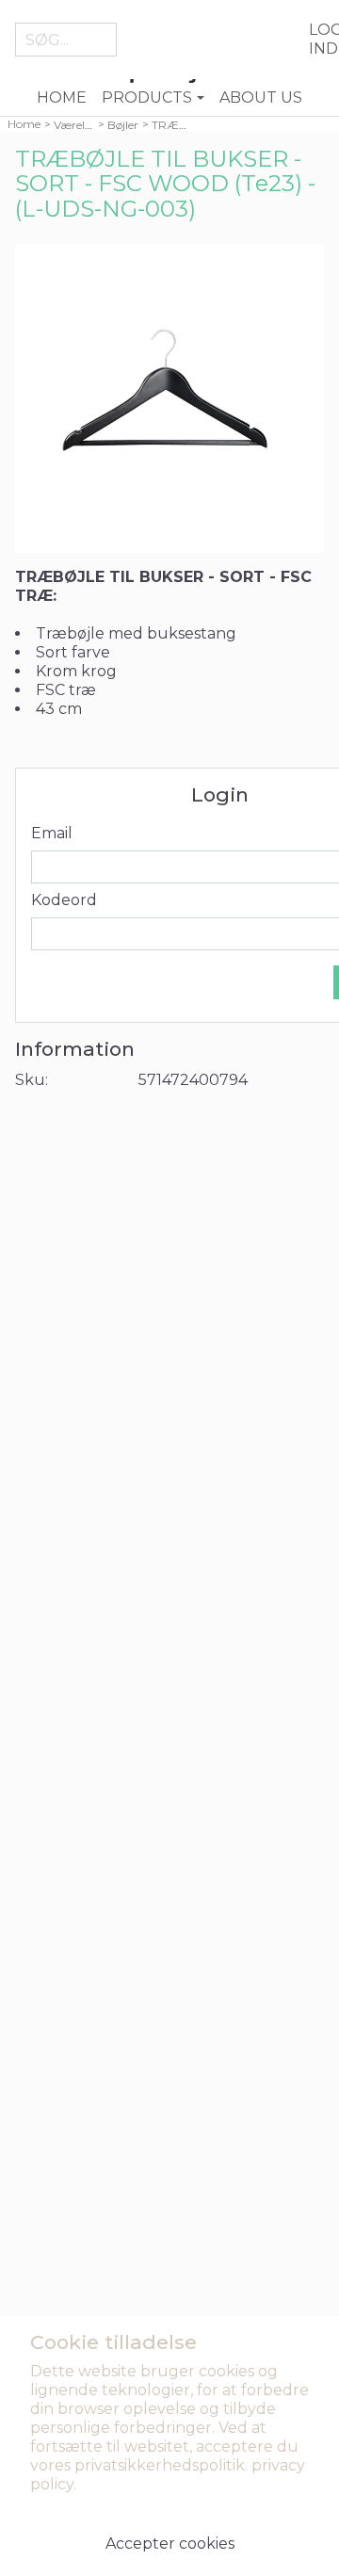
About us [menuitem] (261, 97)
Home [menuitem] (62, 97)
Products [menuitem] (147, 97)
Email (52, 833)
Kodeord (64, 900)
